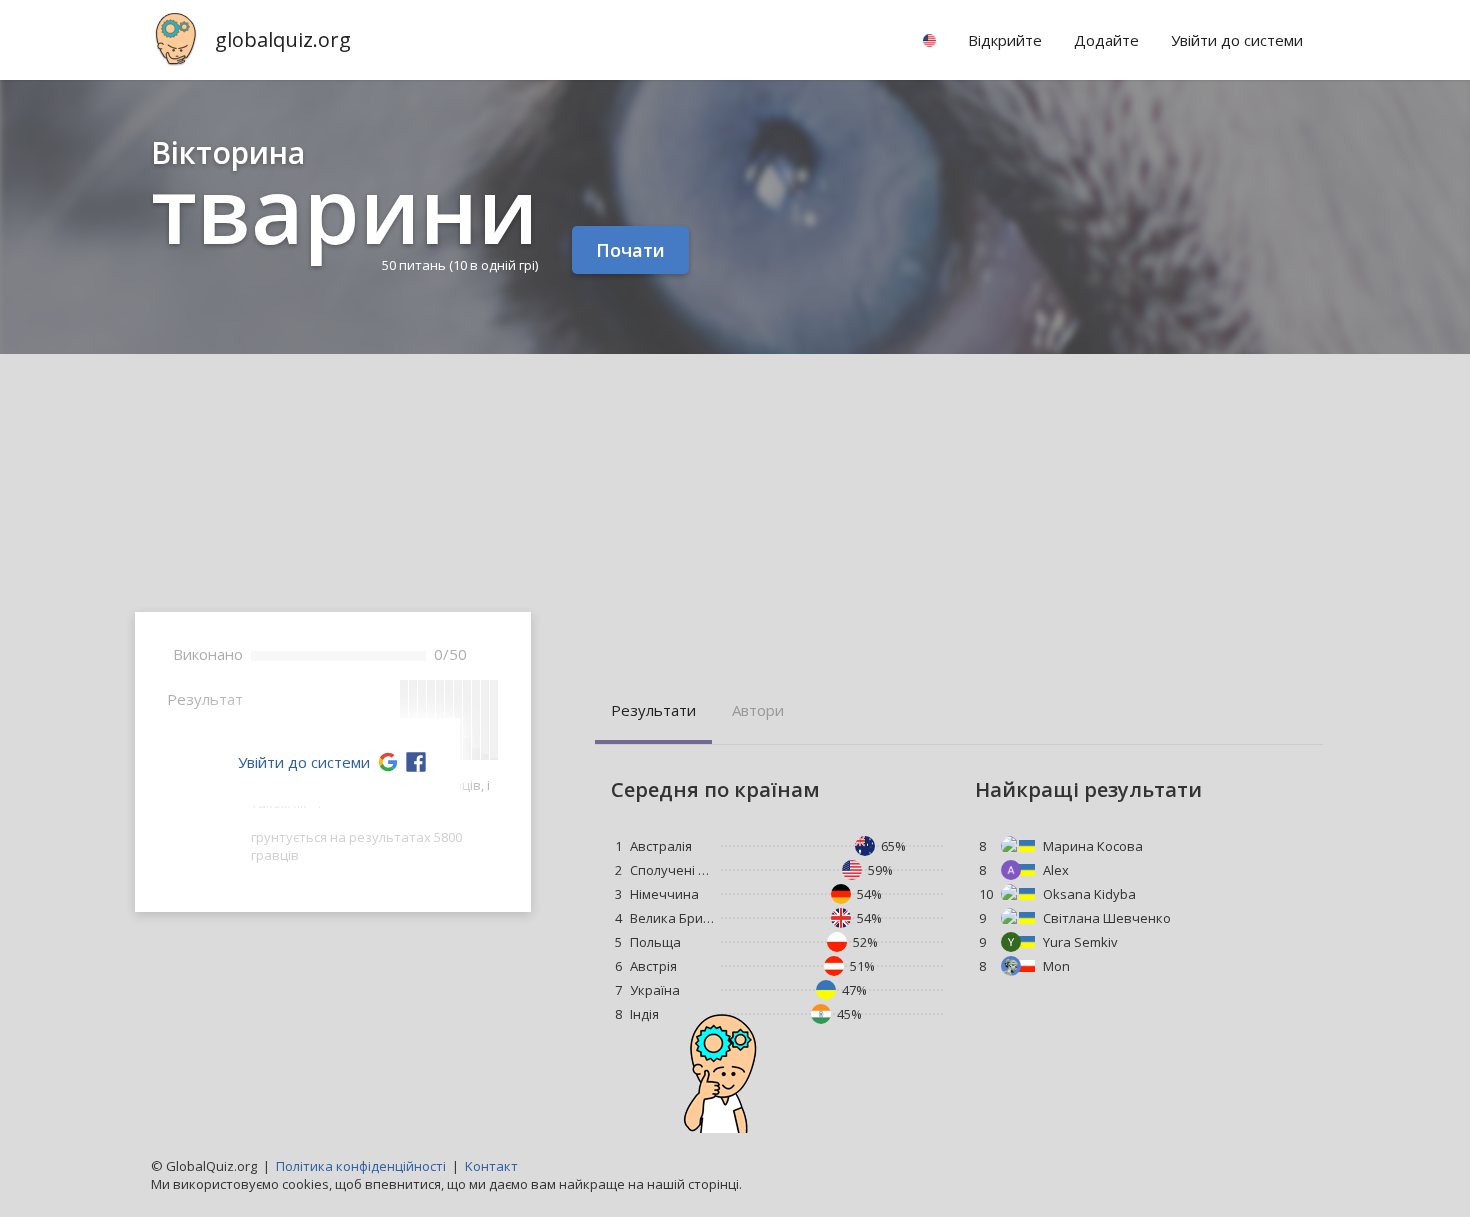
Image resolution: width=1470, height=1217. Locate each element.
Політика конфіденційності (361, 1166)
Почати (630, 250)
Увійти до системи (304, 762)
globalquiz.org (283, 39)
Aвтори (758, 710)
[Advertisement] (735, 504)
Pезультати (653, 710)
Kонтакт (491, 1166)
